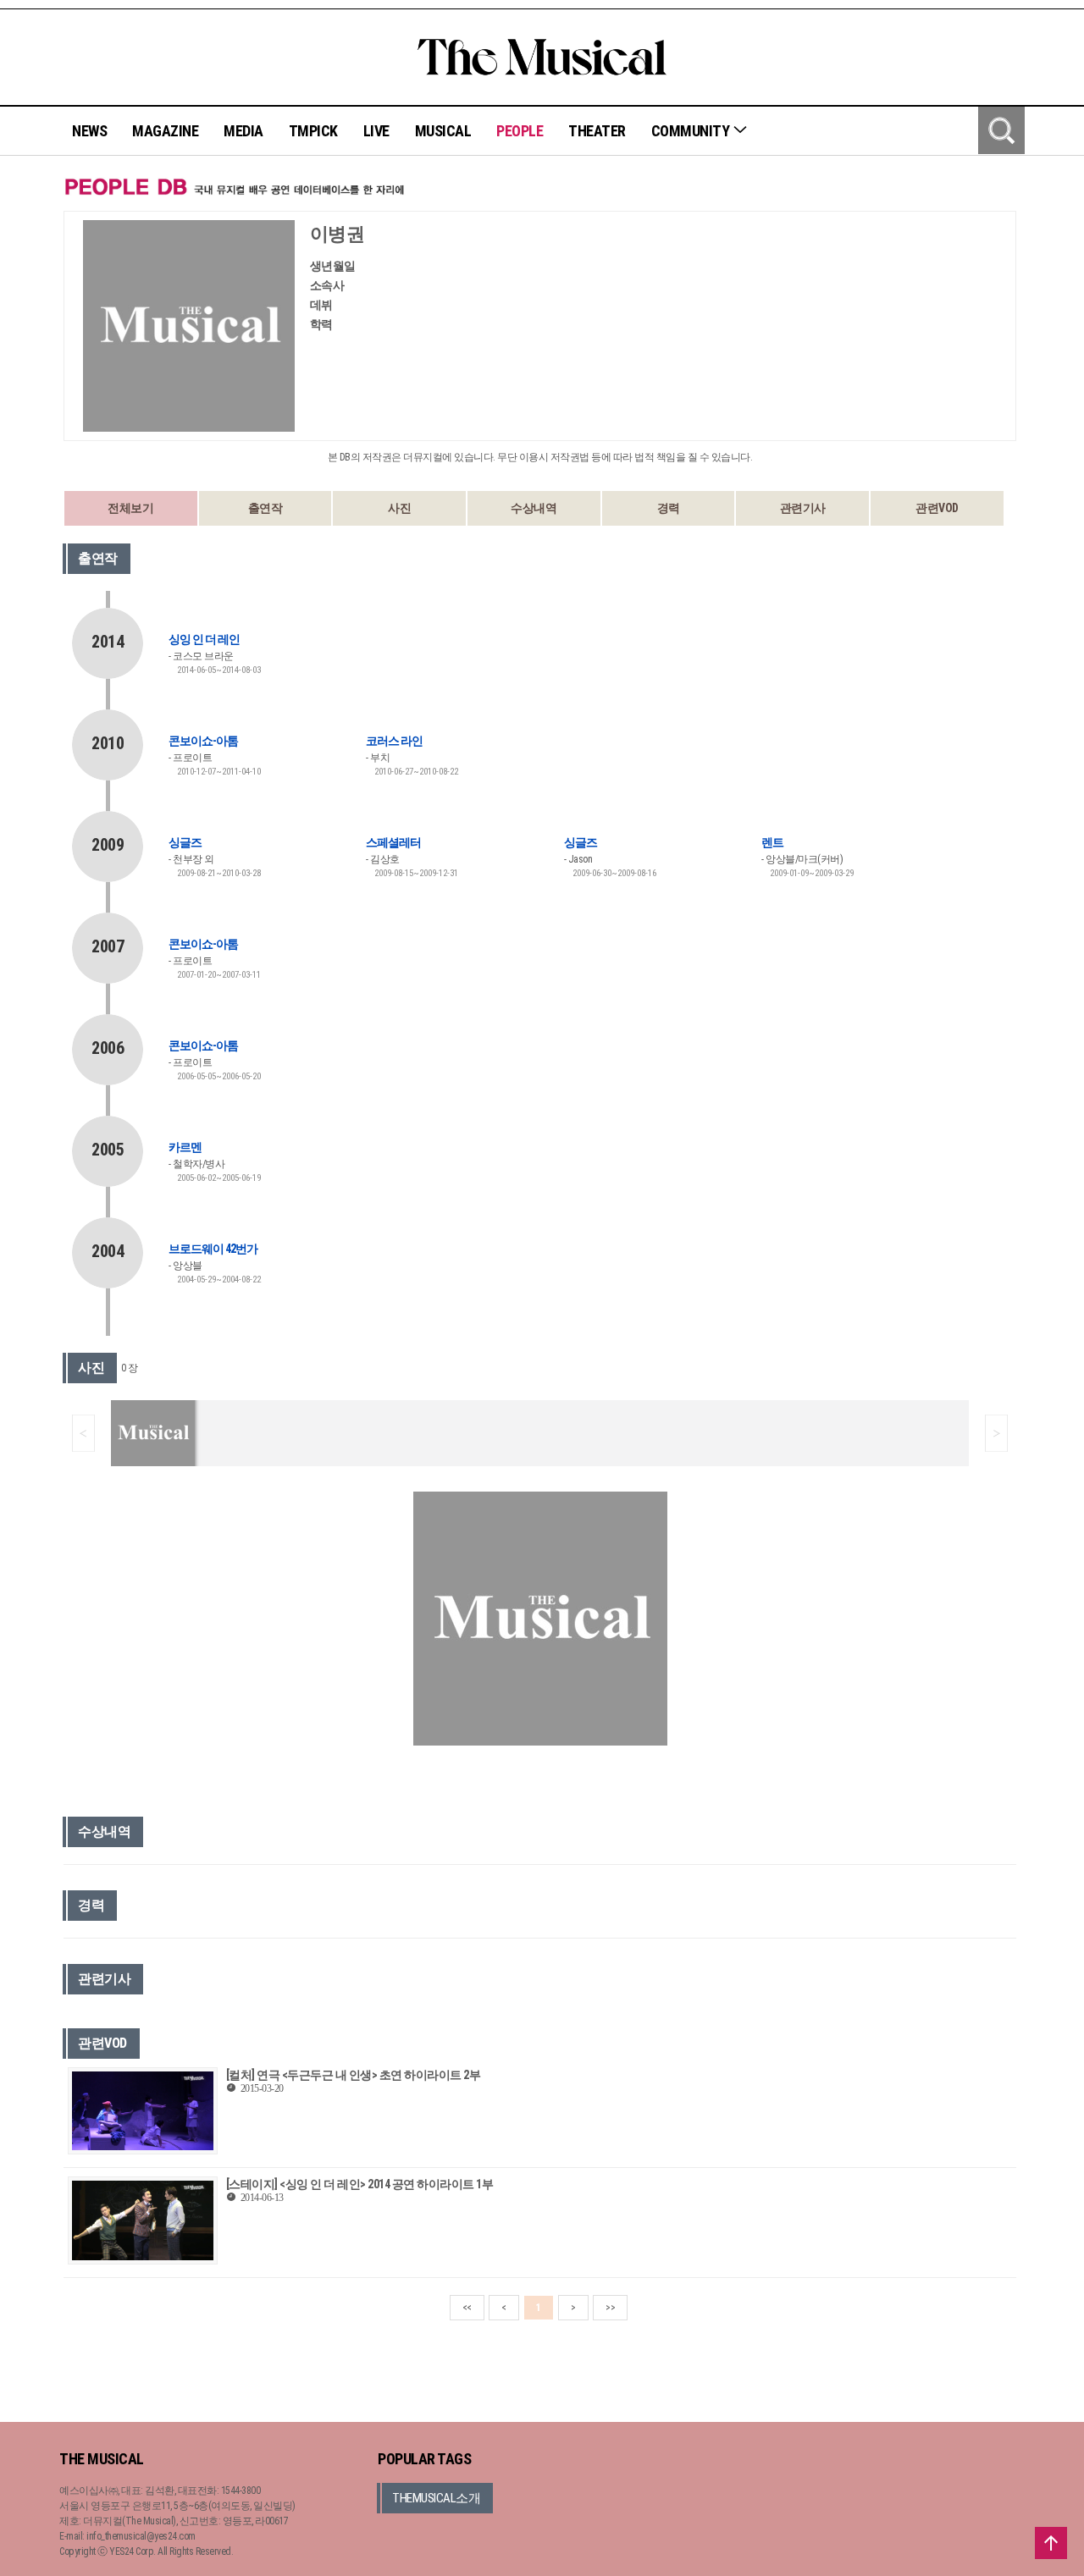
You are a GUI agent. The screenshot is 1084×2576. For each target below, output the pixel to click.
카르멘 (185, 1147)
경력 (669, 508)
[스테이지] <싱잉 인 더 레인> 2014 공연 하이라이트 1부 (360, 2184)
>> (610, 2308)
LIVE (376, 131)
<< (467, 2308)
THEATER (597, 131)
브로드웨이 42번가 (213, 1249)
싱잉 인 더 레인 (204, 639)
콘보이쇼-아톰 (203, 741)
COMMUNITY (692, 131)
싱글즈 (185, 842)
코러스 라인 (394, 741)
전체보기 (130, 508)
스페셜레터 (393, 842)
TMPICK (313, 131)
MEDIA (243, 131)
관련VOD (937, 508)
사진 (399, 508)
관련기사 (803, 508)
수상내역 (534, 508)
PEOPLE (520, 131)
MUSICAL (443, 131)
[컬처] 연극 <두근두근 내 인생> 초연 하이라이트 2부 (354, 2075)
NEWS (89, 131)
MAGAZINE (165, 131)
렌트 (772, 842)
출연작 (265, 508)
